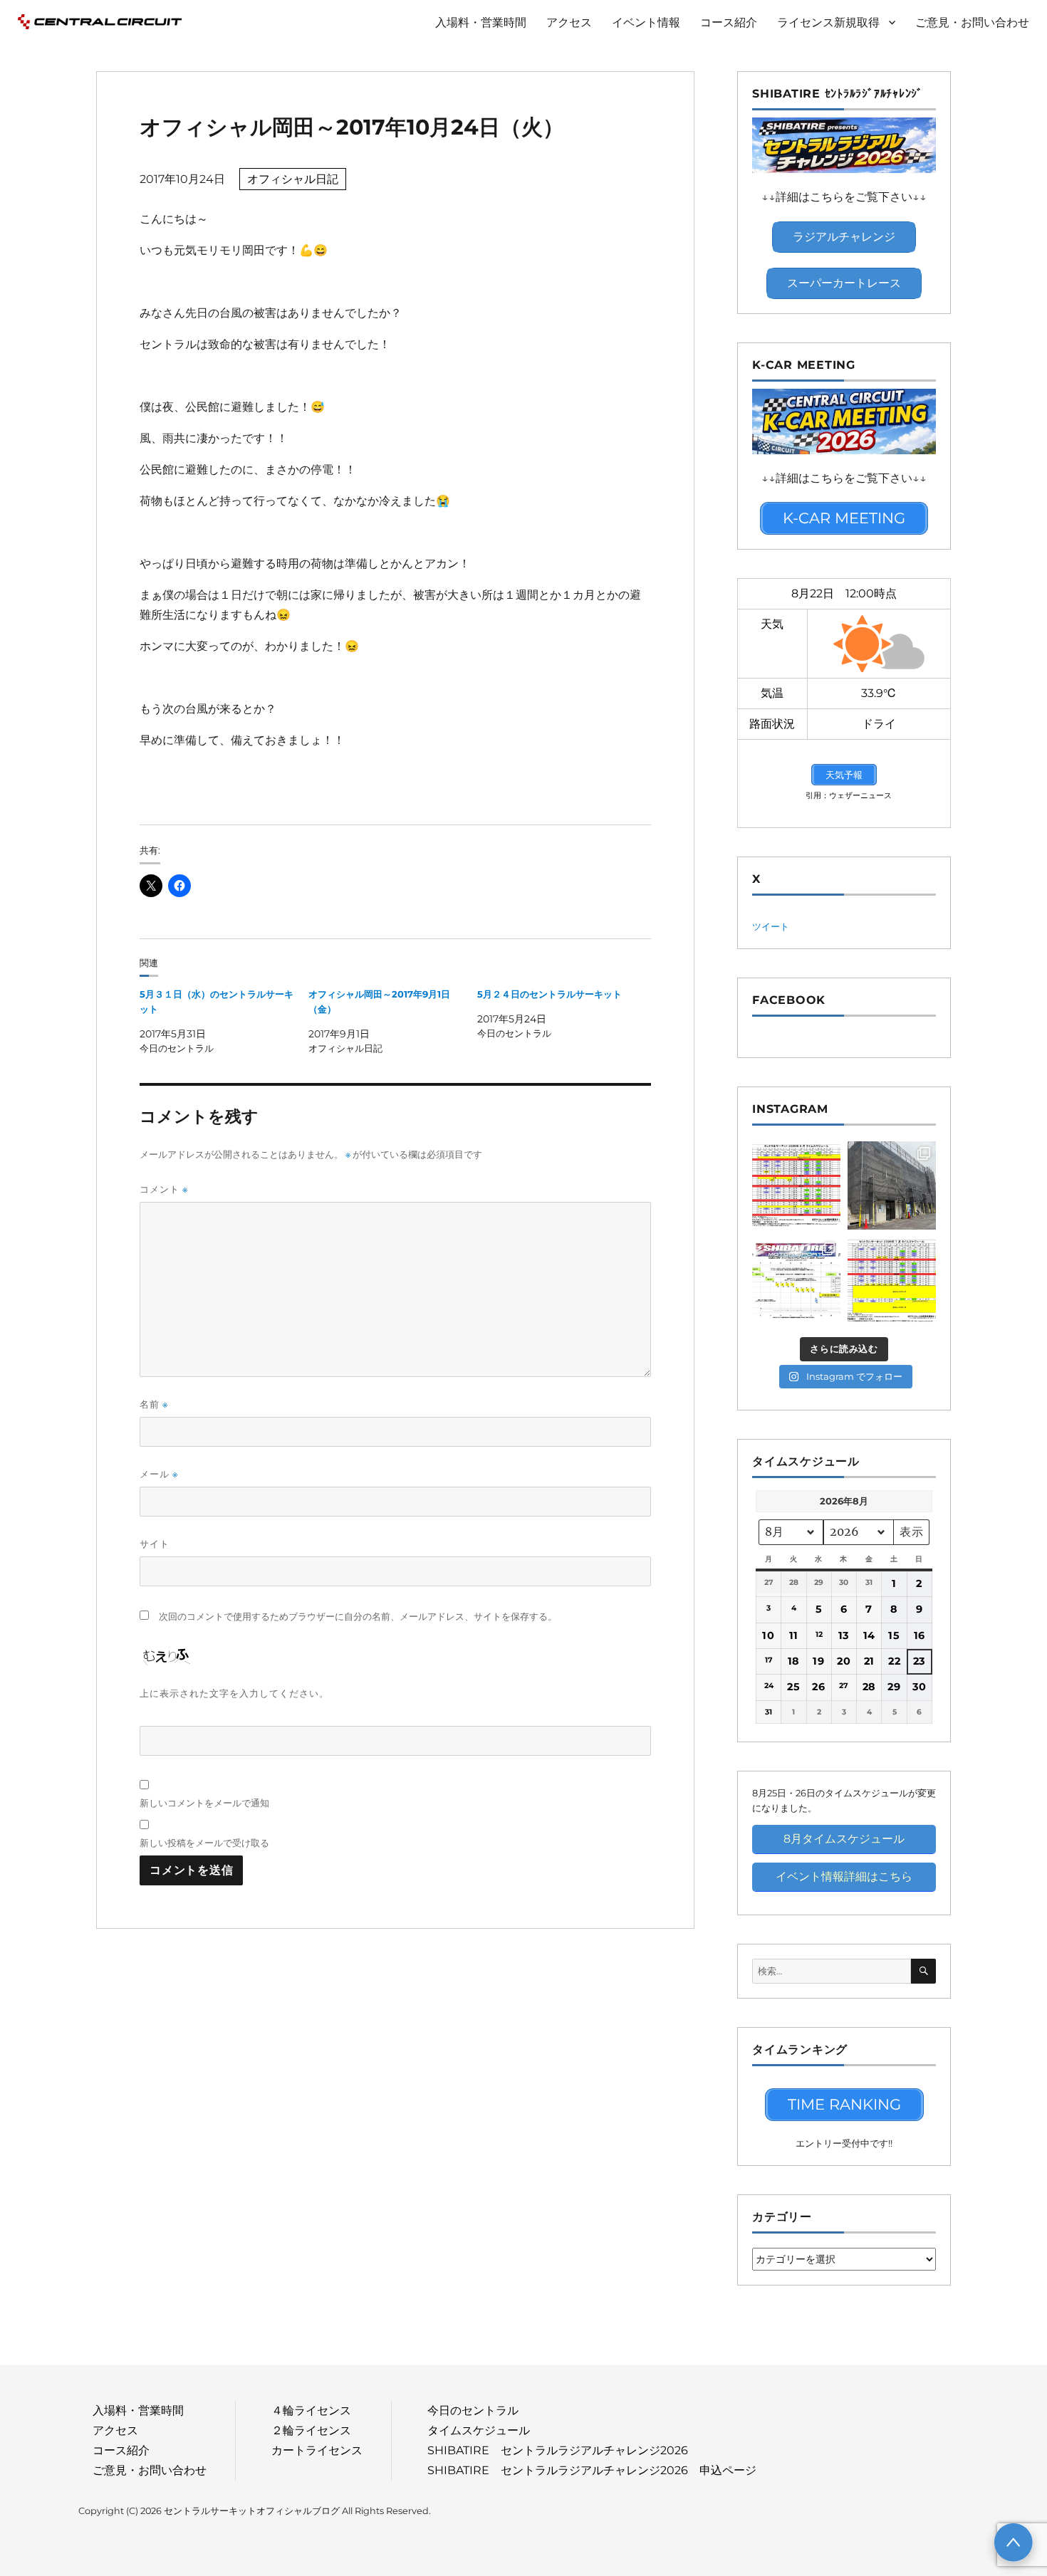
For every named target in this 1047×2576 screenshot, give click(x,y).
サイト (155, 1544)
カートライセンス (317, 2450)
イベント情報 (646, 22)
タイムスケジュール (479, 2430)
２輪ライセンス (311, 2430)
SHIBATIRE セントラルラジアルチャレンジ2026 (558, 2450)
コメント (164, 1189)
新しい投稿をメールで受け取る (204, 1843)
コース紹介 (729, 22)
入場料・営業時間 (481, 22)
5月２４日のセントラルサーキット (549, 994)
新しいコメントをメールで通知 (204, 1803)
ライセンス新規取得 (828, 22)
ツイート (771, 926)
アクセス (569, 22)
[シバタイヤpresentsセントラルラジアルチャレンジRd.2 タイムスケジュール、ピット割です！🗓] (796, 1281)
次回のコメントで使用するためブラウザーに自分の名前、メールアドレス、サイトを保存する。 (358, 1617)
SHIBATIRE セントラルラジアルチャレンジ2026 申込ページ (592, 2470)
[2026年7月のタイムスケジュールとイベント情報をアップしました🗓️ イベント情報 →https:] (892, 1281)
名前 (154, 1404)
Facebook (789, 1000)
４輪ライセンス (311, 2410)
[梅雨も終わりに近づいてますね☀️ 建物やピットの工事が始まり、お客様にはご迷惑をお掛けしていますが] (892, 1185)
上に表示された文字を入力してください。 (234, 1693)
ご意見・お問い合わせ (972, 22)
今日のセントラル (473, 2410)
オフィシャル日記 (293, 179)
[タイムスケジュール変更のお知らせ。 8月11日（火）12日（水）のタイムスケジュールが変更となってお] (796, 1185)
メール (159, 1474)
